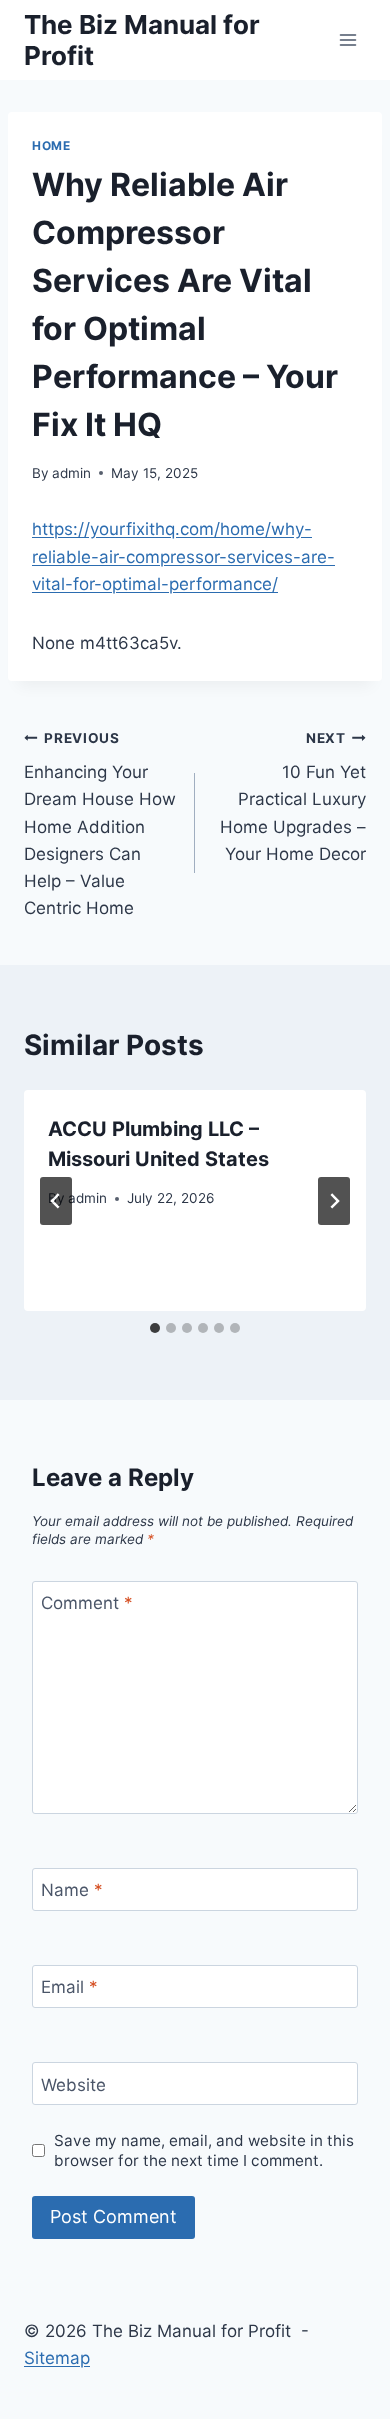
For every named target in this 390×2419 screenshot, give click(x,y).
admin (71, 473)
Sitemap (57, 2358)
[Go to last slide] (56, 1201)
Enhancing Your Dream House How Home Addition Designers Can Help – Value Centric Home (100, 824)
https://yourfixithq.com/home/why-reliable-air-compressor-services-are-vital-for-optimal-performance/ (183, 556)
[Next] (334, 1201)
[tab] (155, 1328)
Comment (87, 1603)
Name (72, 1890)
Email (69, 1987)
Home (51, 145)
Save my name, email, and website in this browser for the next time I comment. (204, 2150)
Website (73, 2084)
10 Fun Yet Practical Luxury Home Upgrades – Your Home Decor (293, 797)
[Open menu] (347, 39)
